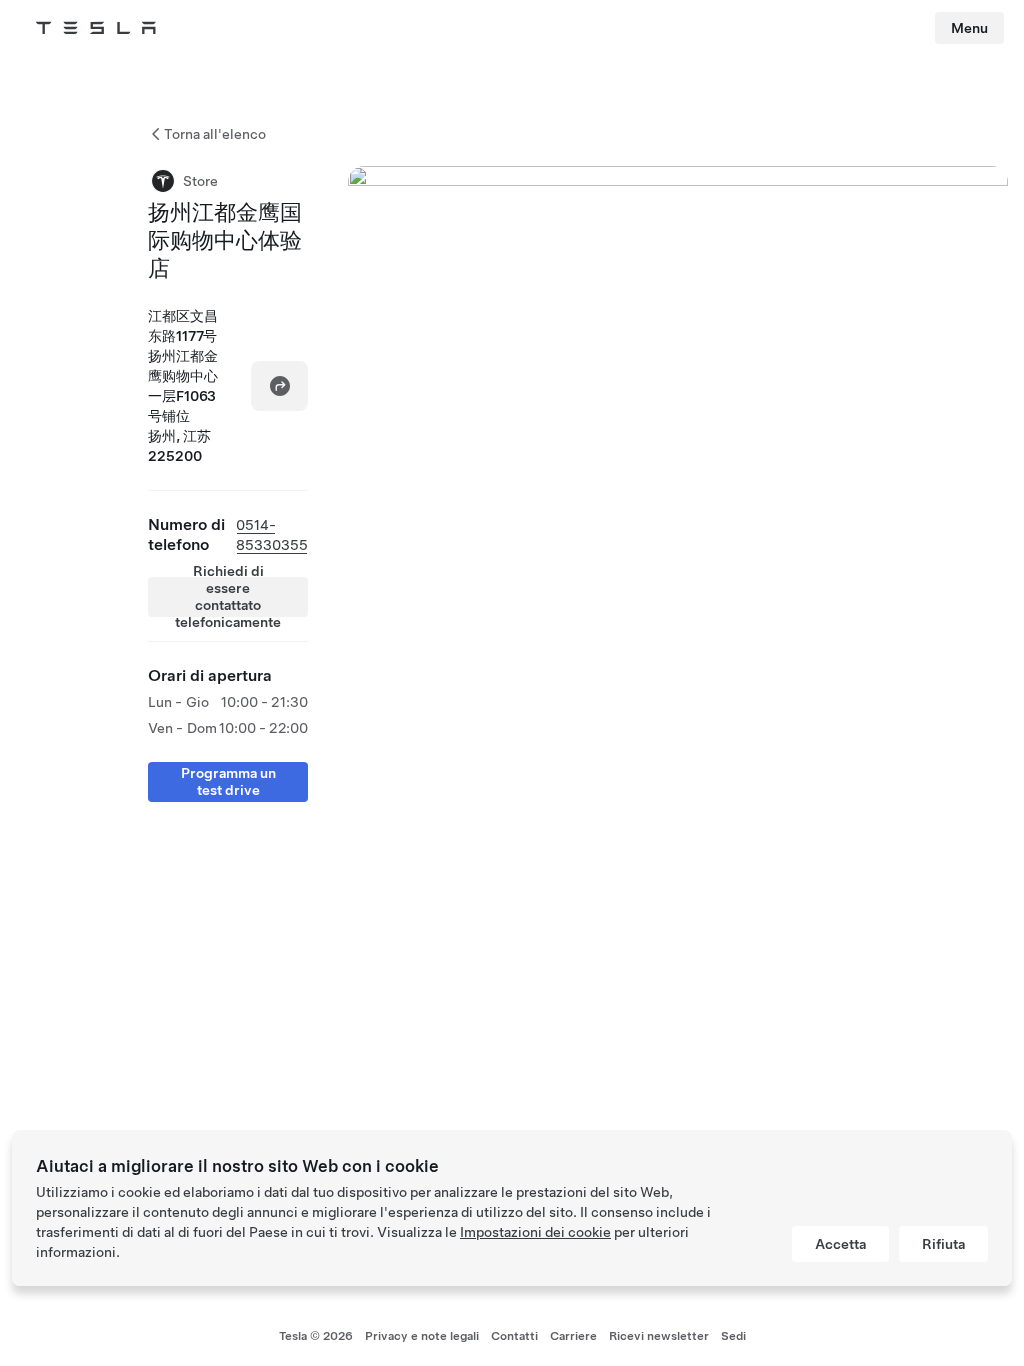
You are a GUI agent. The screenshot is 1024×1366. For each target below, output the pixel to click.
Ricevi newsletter (659, 1336)
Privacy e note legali (422, 1336)
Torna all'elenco (215, 134)
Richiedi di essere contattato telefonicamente (228, 597)
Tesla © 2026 (316, 1336)
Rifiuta (943, 1244)
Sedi (733, 1336)
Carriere (573, 1336)
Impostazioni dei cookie (535, 1232)
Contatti (514, 1336)
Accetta (840, 1244)
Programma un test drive (228, 781)
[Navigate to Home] (96, 28)
